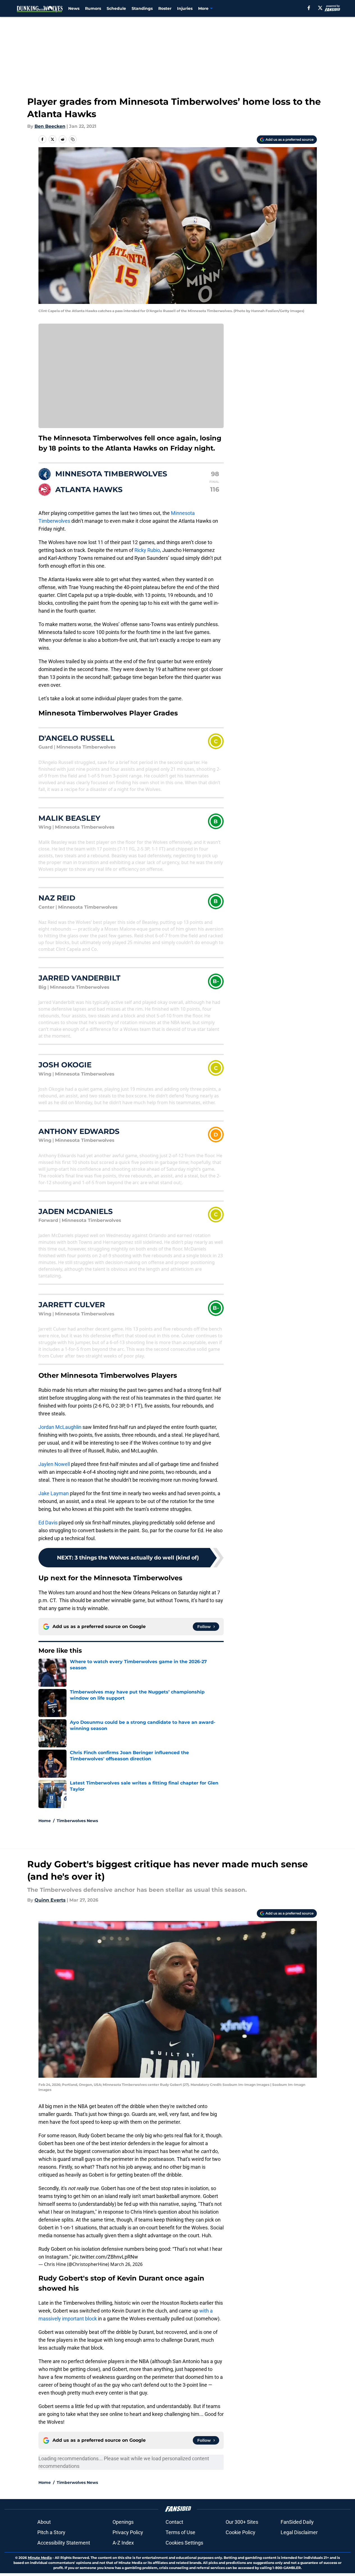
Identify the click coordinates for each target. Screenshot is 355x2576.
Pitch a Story (51, 2532)
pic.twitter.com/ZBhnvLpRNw (105, 2257)
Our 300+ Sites (242, 2522)
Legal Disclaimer (299, 2532)
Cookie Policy (241, 2532)
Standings (142, 8)
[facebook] (309, 8)
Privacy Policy (128, 2532)
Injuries (185, 8)
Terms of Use (180, 2532)
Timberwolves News (77, 1821)
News (74, 8)
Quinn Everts (50, 1900)
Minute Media (40, 2558)
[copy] (73, 139)
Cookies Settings (184, 2543)
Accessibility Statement (64, 2543)
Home (45, 1821)
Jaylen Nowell (54, 1464)
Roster (165, 8)
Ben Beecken (50, 126)
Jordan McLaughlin (60, 1427)
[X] (320, 8)
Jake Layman (54, 1493)
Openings (123, 2522)
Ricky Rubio (147, 550)
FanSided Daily (297, 2522)
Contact (174, 2522)
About (44, 2522)
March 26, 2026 (126, 2264)
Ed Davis (48, 1523)
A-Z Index (123, 2543)
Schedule (116, 8)
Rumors (93, 8)
